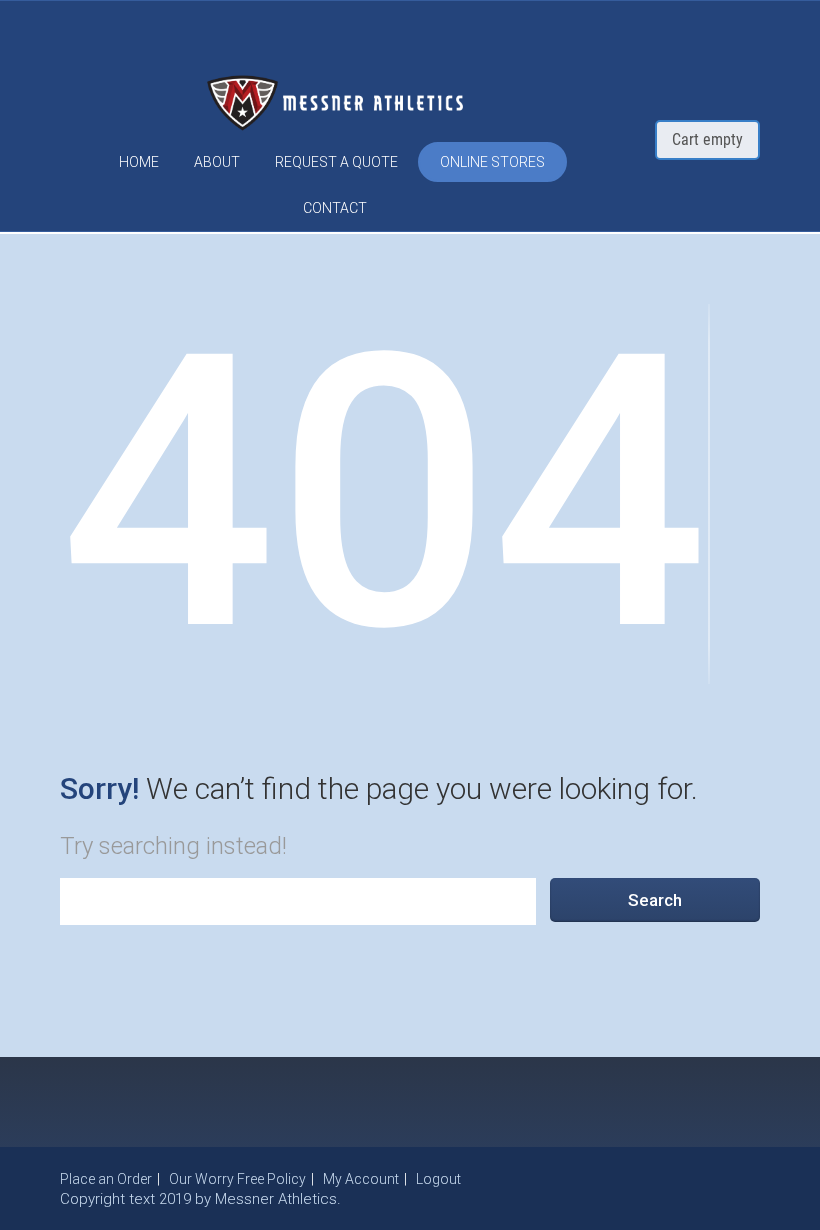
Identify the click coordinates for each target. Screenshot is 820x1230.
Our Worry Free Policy (237, 1179)
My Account (361, 1179)
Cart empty (707, 139)
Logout (438, 1179)
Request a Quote (336, 162)
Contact (335, 208)
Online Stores (492, 162)
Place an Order (106, 1179)
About (217, 162)
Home (139, 162)
